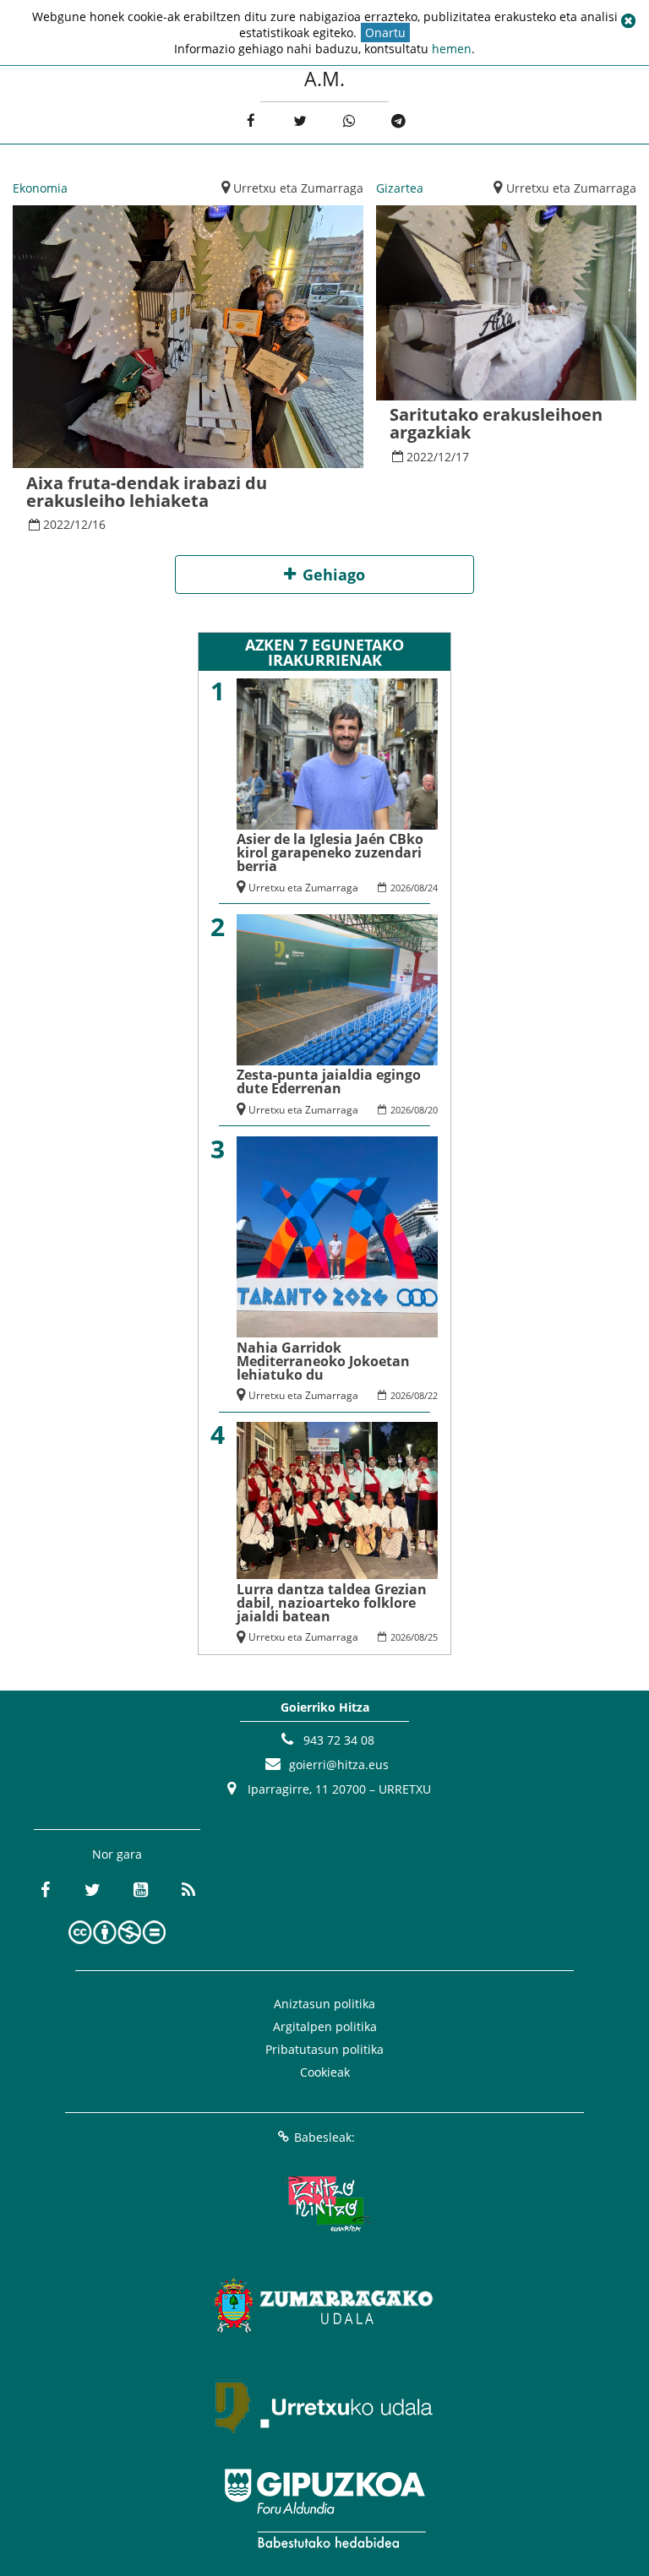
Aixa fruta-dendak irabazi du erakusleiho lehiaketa (147, 492)
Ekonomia (40, 188)
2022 (57, 524)
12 (81, 524)
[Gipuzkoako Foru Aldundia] (324, 2508)
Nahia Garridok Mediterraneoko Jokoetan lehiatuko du (323, 1361)
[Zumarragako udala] (324, 2306)
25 (433, 1637)
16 (99, 524)
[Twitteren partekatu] (300, 121)
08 (419, 888)
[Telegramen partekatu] (398, 121)
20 (433, 1110)
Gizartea (400, 188)
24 (433, 888)
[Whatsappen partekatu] (349, 121)
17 (462, 457)
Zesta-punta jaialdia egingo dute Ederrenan (329, 1081)
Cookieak (325, 2072)
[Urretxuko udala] (324, 2407)
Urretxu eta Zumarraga (298, 188)
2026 (401, 888)
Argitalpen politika (325, 2026)
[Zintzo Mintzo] (325, 2204)
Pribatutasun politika (324, 2049)
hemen (452, 49)
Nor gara (117, 1854)
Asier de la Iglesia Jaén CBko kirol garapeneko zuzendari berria (330, 852)
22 (433, 1395)
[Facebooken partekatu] (251, 121)
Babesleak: (324, 2137)
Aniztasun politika (324, 2004)
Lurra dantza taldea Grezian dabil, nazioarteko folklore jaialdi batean (332, 1603)
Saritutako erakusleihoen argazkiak (496, 423)
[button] (628, 21)
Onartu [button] (385, 33)
